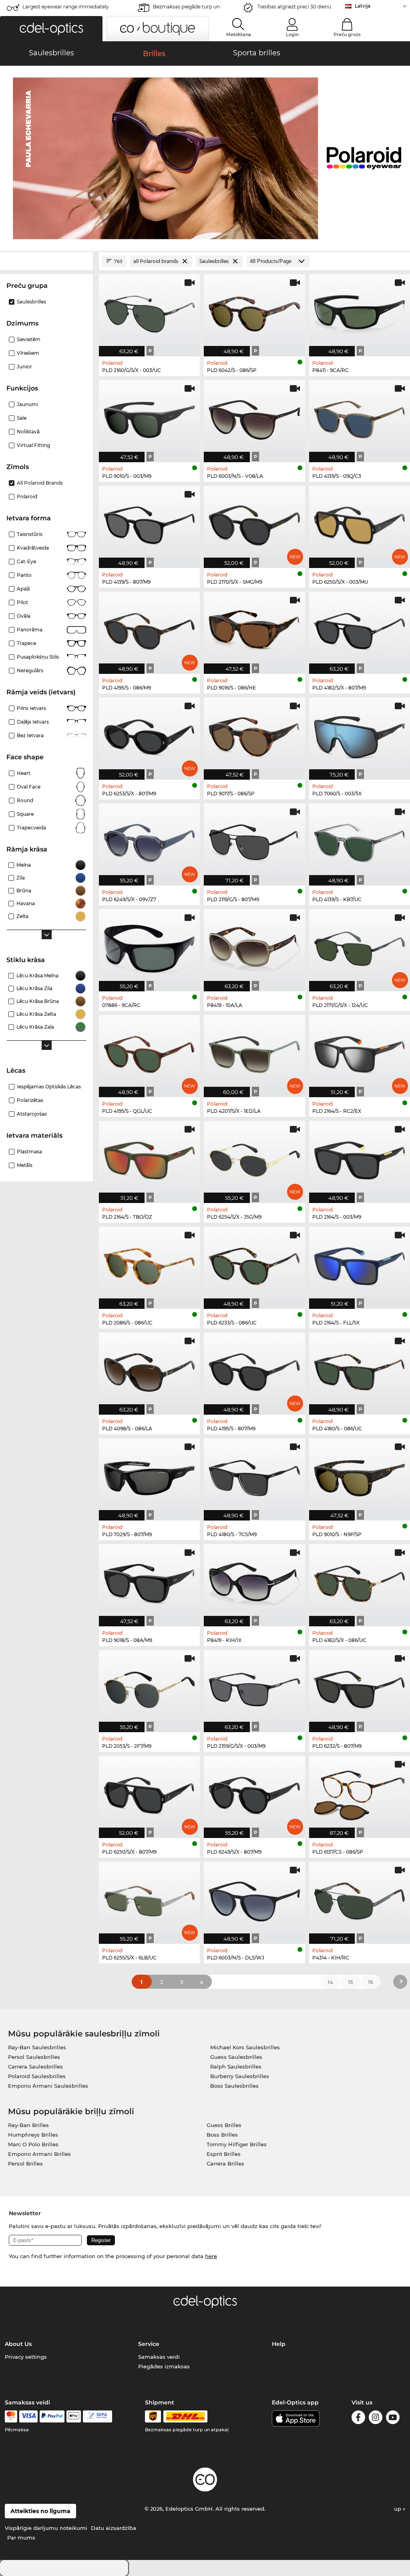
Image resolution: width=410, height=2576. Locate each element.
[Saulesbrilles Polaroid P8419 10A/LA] (254, 946)
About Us (18, 2344)
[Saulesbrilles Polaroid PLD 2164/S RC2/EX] (360, 1052)
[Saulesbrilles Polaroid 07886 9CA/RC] (149, 946)
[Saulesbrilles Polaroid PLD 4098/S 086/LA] (149, 1369)
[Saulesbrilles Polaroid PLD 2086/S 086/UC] (149, 1264)
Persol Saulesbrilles (34, 2057)
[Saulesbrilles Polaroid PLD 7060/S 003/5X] (360, 734)
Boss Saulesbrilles (234, 2086)
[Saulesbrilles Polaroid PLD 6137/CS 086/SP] (360, 1793)
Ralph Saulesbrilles (236, 2066)
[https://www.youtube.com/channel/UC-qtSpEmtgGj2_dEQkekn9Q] (393, 2419)
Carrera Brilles (225, 2164)
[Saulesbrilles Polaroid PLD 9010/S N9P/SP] (360, 1475)
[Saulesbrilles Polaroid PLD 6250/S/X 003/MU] (360, 523)
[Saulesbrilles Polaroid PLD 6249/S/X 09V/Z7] (149, 840)
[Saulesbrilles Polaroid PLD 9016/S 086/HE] (254, 629)
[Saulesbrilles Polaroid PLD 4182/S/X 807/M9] (360, 629)
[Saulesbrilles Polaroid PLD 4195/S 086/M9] (149, 629)
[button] (51, 29)
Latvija (363, 6)
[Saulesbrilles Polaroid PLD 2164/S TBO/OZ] (149, 1158)
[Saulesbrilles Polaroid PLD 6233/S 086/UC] (254, 1264)
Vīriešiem (28, 353)
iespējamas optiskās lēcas (49, 1087)
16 (371, 1982)
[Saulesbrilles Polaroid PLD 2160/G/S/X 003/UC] (149, 311)
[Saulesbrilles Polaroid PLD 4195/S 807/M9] (254, 1369)
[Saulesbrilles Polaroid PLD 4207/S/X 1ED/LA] (254, 1052)
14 (330, 1982)
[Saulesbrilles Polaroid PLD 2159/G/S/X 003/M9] (254, 1687)
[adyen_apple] (74, 2416)
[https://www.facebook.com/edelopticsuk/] (358, 2419)
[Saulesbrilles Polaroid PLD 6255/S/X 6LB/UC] (149, 1899)
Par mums (21, 2538)
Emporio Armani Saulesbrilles (48, 2086)
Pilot (22, 602)
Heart (24, 773)
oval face (29, 787)
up (398, 2509)
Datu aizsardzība (114, 2528)
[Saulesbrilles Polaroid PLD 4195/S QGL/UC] (149, 1052)
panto (24, 575)
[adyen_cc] (11, 2416)
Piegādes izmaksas (164, 2366)
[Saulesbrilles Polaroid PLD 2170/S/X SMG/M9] (254, 523)
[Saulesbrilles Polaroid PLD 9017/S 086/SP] (254, 734)
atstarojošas (32, 1114)
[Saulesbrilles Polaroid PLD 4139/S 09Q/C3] (360, 417)
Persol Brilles (25, 2164)
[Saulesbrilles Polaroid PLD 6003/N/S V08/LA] (254, 417)
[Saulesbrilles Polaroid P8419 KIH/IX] (254, 1581)
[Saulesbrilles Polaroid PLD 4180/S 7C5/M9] (254, 1475)
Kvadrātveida (33, 548)
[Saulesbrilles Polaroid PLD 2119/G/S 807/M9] (254, 840)
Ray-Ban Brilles (28, 2125)
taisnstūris (30, 534)
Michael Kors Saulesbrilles (245, 2047)
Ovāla (24, 616)
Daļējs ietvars (33, 722)
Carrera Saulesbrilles (35, 2066)
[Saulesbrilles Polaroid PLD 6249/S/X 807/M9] (254, 1793)
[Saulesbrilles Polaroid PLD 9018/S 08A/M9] (149, 1581)
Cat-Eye (26, 561)
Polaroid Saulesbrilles (37, 2076)
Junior (24, 367)
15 (350, 1982)
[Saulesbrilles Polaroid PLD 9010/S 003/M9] (149, 417)
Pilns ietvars (31, 708)
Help (279, 2344)
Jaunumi (27, 404)
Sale (22, 418)
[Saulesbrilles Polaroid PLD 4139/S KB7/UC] (360, 840)
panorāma (30, 630)
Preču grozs (347, 34)
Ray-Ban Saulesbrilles (37, 2047)
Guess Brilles (224, 2125)
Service (149, 2344)
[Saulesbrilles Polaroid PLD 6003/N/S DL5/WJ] (254, 1899)
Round (25, 800)
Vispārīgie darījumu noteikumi (46, 2528)
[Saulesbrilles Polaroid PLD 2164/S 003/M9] (360, 1158)
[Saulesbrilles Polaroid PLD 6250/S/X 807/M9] (149, 1793)
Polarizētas (30, 1100)
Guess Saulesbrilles (236, 2057)
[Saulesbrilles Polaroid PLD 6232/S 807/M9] (360, 1687)
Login (292, 34)
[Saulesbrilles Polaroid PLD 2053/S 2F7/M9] (149, 1687)
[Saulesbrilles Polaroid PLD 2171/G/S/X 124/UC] (360, 946)
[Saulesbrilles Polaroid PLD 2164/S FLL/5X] (360, 1264)
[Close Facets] (46, 261)
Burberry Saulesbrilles (240, 2076)
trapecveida (31, 828)
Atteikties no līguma (40, 2511)
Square (25, 814)
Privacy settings (26, 2357)
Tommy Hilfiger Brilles (237, 2144)
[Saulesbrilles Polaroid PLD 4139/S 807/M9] (149, 523)
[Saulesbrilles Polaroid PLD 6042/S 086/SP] (254, 311)
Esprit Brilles (224, 2154)
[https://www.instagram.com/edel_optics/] (376, 2419)
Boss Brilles (222, 2135)
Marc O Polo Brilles (33, 2144)
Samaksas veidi (159, 2357)
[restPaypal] (52, 2416)
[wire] (97, 2416)
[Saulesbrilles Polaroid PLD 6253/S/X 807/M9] (149, 734)
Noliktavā (28, 432)
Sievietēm (29, 339)
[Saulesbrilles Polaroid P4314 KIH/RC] (360, 1899)
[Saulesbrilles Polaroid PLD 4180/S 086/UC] (360, 1369)
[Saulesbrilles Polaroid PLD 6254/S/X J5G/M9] (254, 1158)
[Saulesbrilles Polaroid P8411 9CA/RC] (360, 311)
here (211, 2256)
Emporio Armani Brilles (39, 2154)
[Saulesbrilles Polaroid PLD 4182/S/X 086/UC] (360, 1581)
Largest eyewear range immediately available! (66, 9)
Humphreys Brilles (33, 2135)
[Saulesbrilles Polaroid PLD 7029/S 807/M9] (149, 1475)
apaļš (23, 589)
